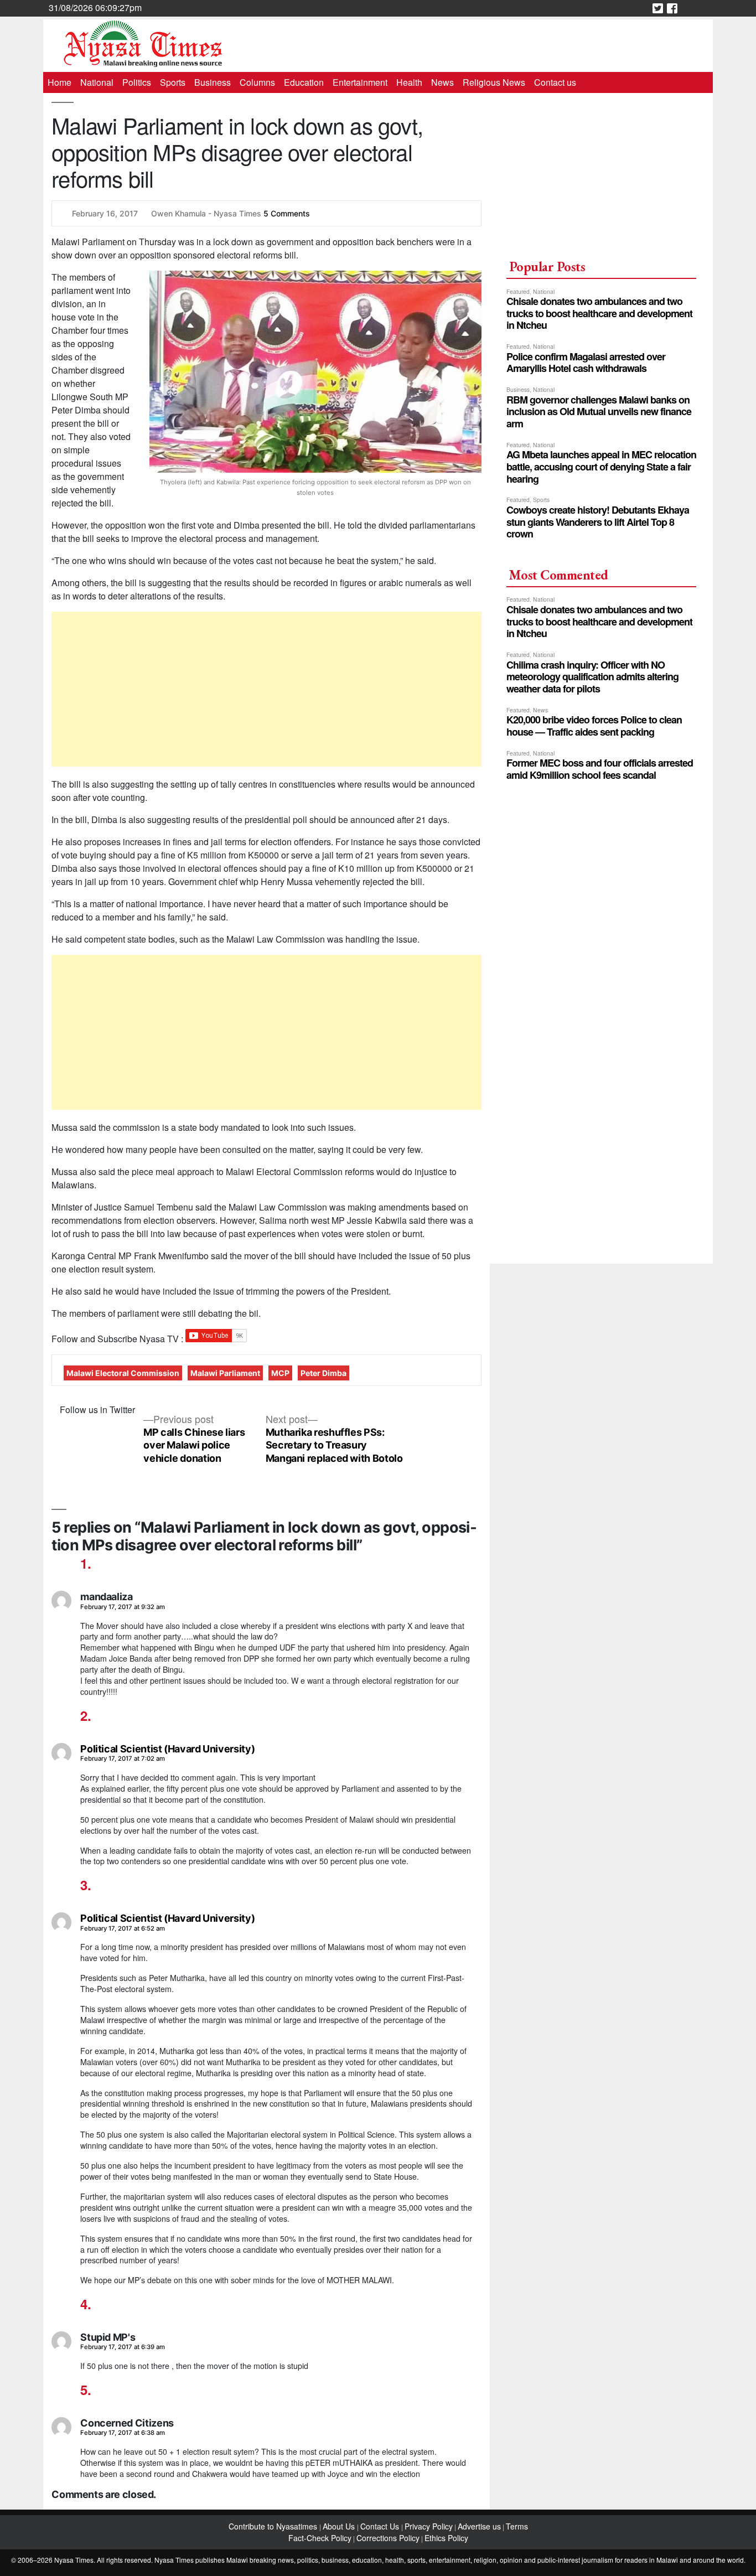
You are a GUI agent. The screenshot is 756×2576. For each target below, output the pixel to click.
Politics (137, 82)
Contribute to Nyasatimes (274, 2526)
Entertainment (360, 82)
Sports (173, 82)
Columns (257, 82)
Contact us (555, 82)
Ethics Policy (446, 2538)
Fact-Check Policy (320, 2538)
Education (304, 82)
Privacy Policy (429, 2526)
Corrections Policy (388, 2538)
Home (59, 82)
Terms (517, 2526)
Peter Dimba (323, 1373)
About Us (340, 2526)
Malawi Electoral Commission (123, 1373)
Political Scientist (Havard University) (167, 1749)
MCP (280, 1373)
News (442, 82)
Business (213, 82)
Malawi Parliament (225, 1373)
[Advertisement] (266, 689)
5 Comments (287, 213)
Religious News (494, 82)
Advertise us (479, 2526)
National (97, 82)
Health (409, 82)
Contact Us (381, 2526)
